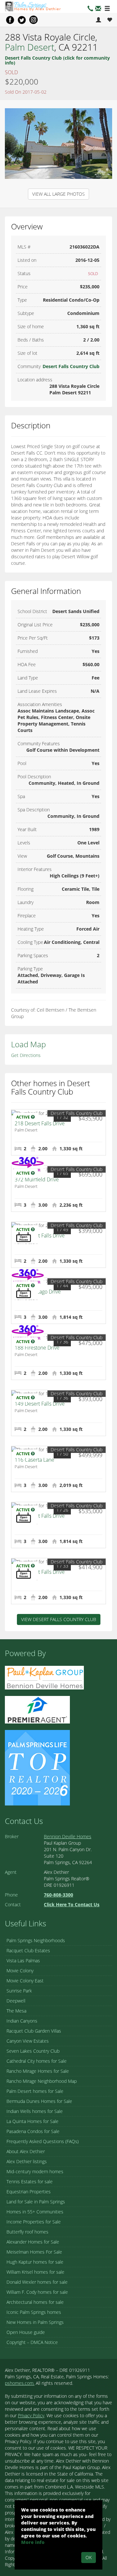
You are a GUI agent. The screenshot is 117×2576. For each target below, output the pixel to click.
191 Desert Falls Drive (40, 1516)
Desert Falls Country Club (71, 366)
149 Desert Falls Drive (40, 1404)
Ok (89, 2557)
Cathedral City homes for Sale (37, 2061)
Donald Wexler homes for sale (37, 2282)
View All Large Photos (58, 194)
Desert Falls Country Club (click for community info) (57, 60)
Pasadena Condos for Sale (33, 2131)
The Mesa (16, 2011)
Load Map (28, 1044)
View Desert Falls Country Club (59, 1619)
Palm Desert (30, 47)
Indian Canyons (22, 2021)
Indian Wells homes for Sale (35, 2111)
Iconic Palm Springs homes (34, 2312)
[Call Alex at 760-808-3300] (90, 9)
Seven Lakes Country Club (33, 2051)
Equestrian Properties (29, 2192)
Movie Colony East (25, 1981)
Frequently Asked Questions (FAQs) (43, 2141)
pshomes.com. (20, 2383)
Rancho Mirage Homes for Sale (38, 2071)
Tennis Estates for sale (30, 2181)
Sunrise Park (19, 1991)
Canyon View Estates (28, 2041)
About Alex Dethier (26, 2151)
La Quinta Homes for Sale (32, 2121)
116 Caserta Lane (34, 1460)
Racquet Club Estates (28, 1950)
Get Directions (26, 1055)
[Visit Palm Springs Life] (37, 1767)
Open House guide (26, 2332)
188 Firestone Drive (37, 1348)
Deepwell (16, 2001)
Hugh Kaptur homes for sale (35, 2262)
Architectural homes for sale (35, 2302)
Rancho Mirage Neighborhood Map (42, 2081)
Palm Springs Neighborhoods (36, 1940)
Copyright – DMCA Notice (32, 2342)
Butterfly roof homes (27, 2232)
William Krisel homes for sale (35, 2272)
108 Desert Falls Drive (40, 1572)
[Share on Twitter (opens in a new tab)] (22, 20)
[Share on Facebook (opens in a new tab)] (10, 20)
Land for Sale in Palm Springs (36, 2202)
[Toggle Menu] (107, 9)
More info (33, 2542)
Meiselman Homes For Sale (34, 2252)
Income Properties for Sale (34, 2222)
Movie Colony (20, 1971)
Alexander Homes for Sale (33, 2242)
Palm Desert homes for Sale (35, 2091)
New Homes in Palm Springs (35, 2322)
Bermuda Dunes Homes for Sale (39, 2101)
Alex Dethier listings (27, 2161)
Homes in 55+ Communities (35, 2212)
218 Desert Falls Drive (40, 1123)
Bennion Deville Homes (68, 1836)
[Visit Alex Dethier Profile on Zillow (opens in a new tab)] (37, 1709)
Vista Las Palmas (23, 1961)
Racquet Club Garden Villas (34, 2031)
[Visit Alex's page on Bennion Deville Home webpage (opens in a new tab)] (44, 1677)
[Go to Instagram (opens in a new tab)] (33, 20)
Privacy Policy (31, 2415)
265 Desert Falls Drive (40, 1236)
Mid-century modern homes (35, 2171)
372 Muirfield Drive (37, 1179)
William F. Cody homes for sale (37, 2292)
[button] (98, 9)
